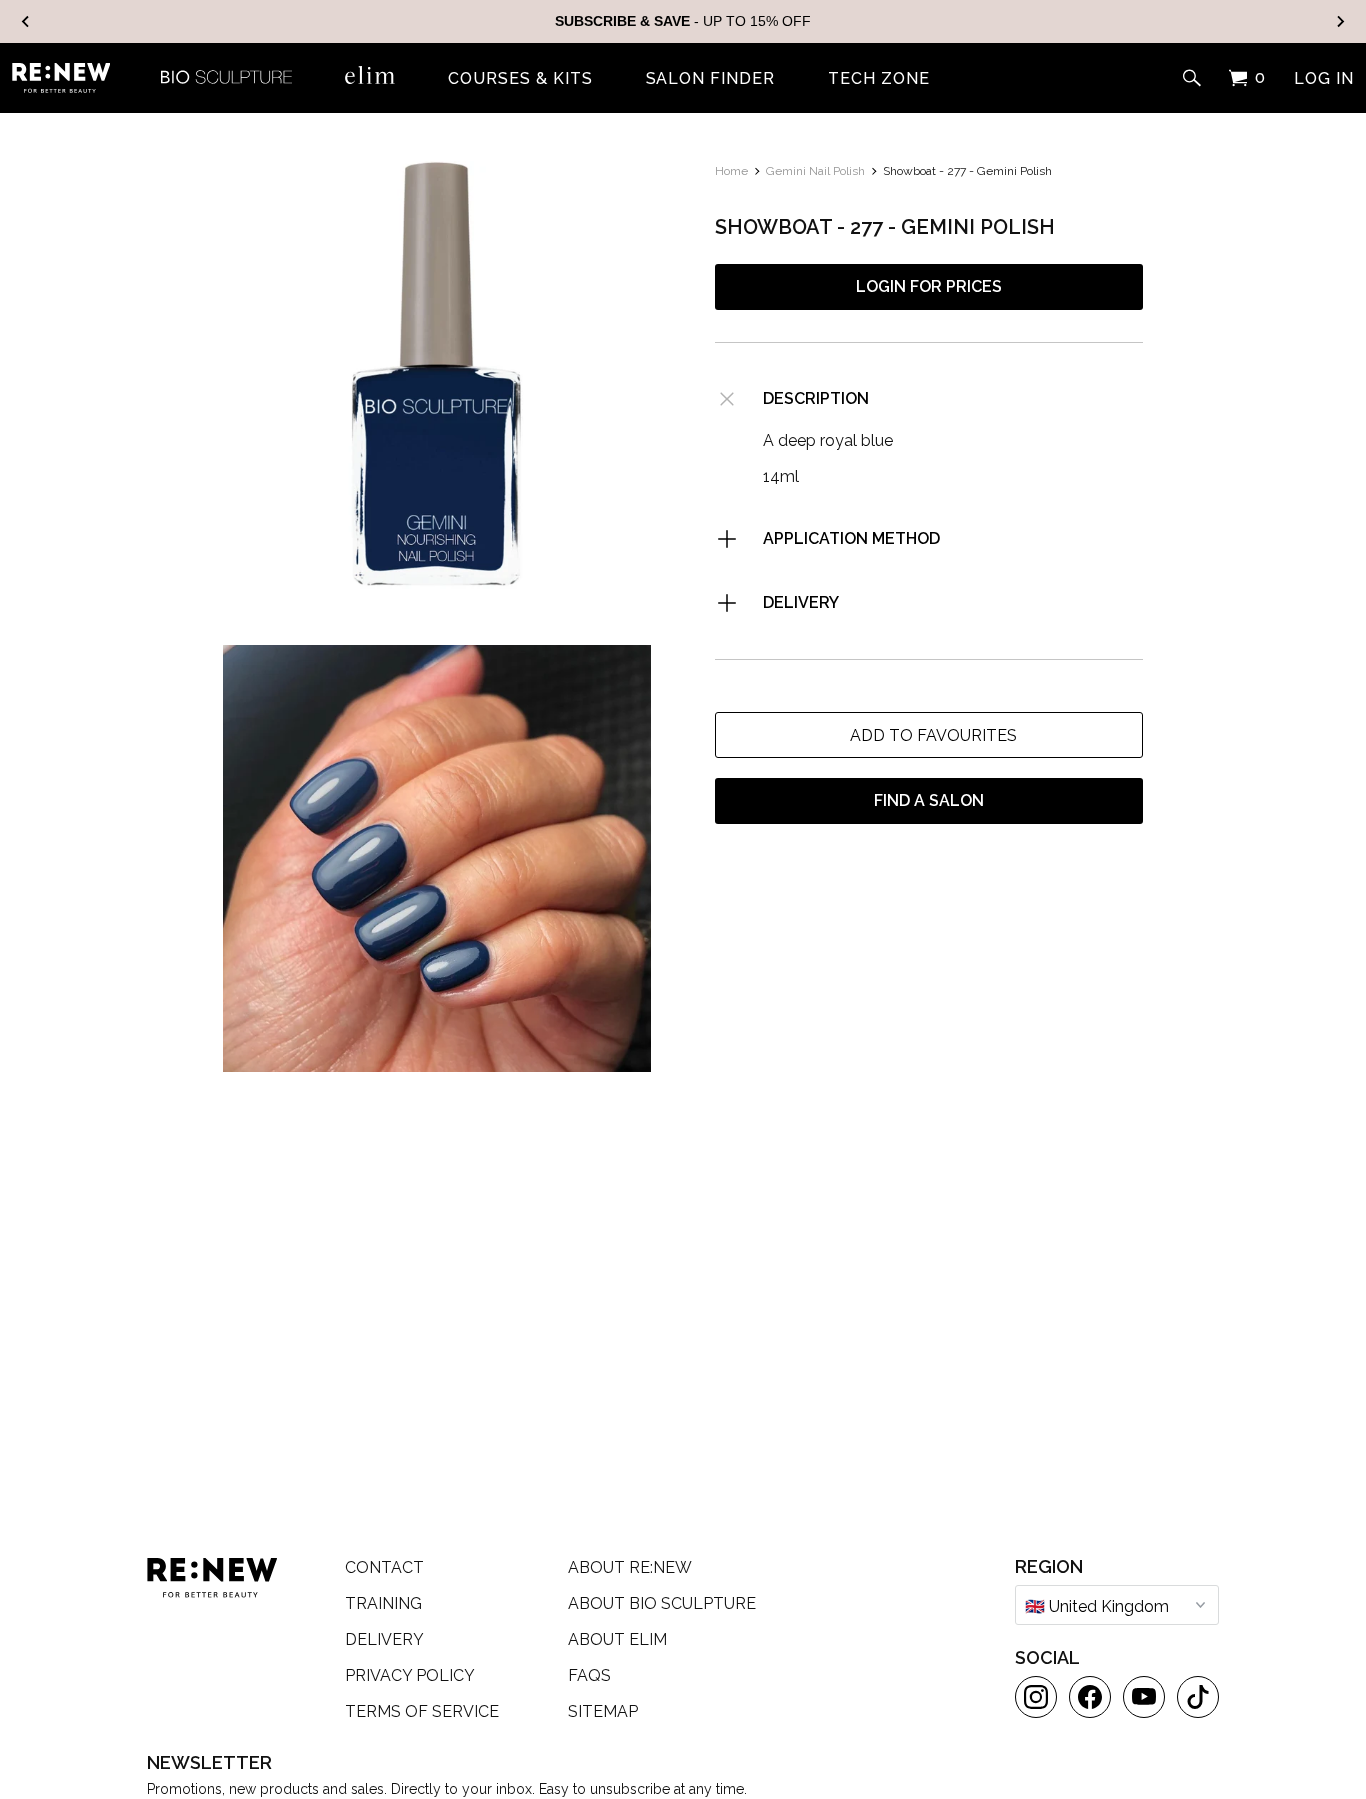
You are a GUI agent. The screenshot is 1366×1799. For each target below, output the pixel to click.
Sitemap (603, 1711)
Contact (384, 1567)
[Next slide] (1340, 21)
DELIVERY (801, 602)
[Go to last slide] (26, 21)
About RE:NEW (630, 1567)
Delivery (384, 1639)
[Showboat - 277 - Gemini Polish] (437, 859)
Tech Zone (879, 79)
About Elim (617, 1639)
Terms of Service (422, 1711)
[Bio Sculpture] (226, 75)
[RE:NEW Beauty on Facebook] (1090, 1697)
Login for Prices (929, 286)
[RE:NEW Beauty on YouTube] (1144, 1697)
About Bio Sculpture (662, 1603)
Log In (1324, 79)
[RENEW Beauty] (61, 78)
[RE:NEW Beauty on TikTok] (1198, 1697)
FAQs (589, 1675)
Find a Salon (929, 800)
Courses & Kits (520, 79)
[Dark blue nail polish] (437, 375)
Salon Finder (711, 79)
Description (816, 398)
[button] (929, 735)
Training (383, 1603)
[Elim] (370, 75)
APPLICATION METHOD (851, 538)
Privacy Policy (410, 1675)
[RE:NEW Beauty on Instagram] (1036, 1697)
